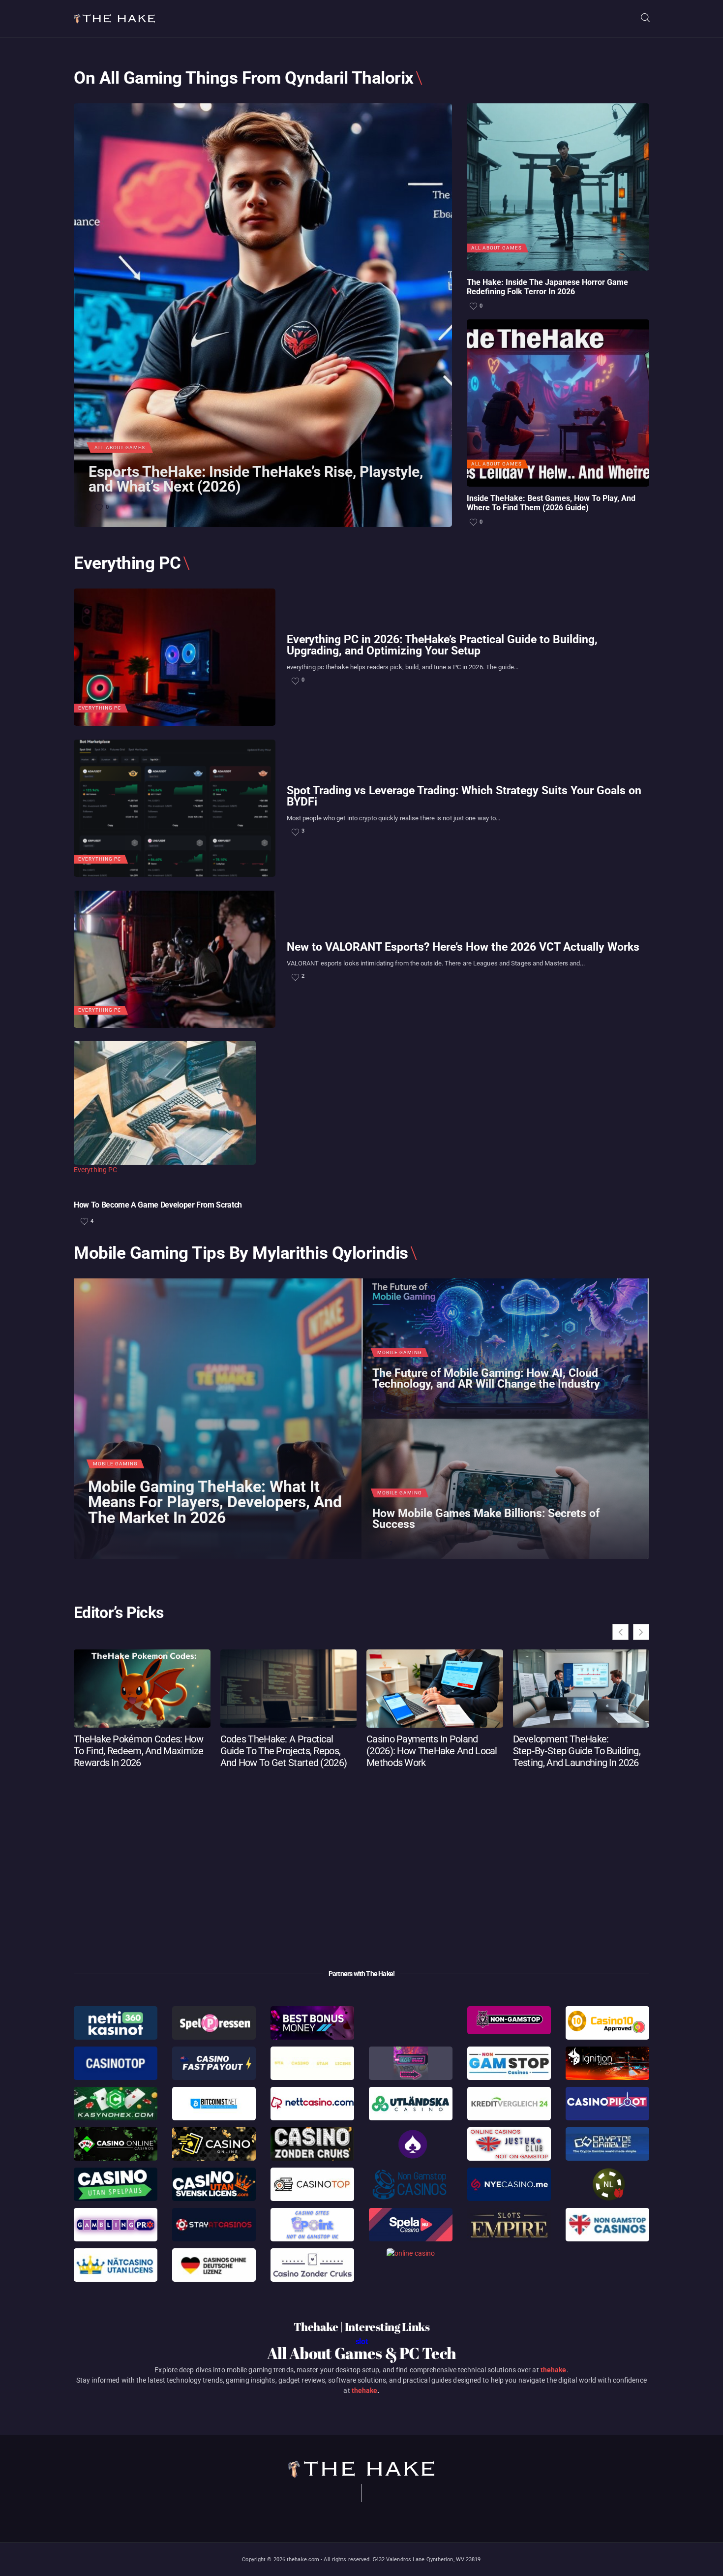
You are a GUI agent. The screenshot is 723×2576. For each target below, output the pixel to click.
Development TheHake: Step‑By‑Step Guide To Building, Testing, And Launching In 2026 (577, 1751)
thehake (554, 2370)
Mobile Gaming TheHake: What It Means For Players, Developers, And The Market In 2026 (215, 1503)
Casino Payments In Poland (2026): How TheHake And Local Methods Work (432, 1751)
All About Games (120, 448)
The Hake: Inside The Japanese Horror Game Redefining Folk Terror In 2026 (547, 287)
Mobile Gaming (115, 1464)
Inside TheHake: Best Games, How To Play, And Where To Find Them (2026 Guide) (551, 503)
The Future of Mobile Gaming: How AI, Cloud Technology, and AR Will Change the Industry (486, 1379)
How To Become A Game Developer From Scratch (158, 1205)
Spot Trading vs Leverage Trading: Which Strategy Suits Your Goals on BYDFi (464, 797)
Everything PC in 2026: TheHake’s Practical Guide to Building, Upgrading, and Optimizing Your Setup (442, 646)
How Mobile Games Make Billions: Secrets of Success (486, 1519)
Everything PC (100, 708)
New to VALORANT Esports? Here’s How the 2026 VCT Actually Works (463, 947)
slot (362, 2342)
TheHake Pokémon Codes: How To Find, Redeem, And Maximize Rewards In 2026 (139, 1751)
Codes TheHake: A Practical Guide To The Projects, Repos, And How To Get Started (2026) (284, 1751)
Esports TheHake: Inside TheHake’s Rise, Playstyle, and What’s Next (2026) (256, 480)
